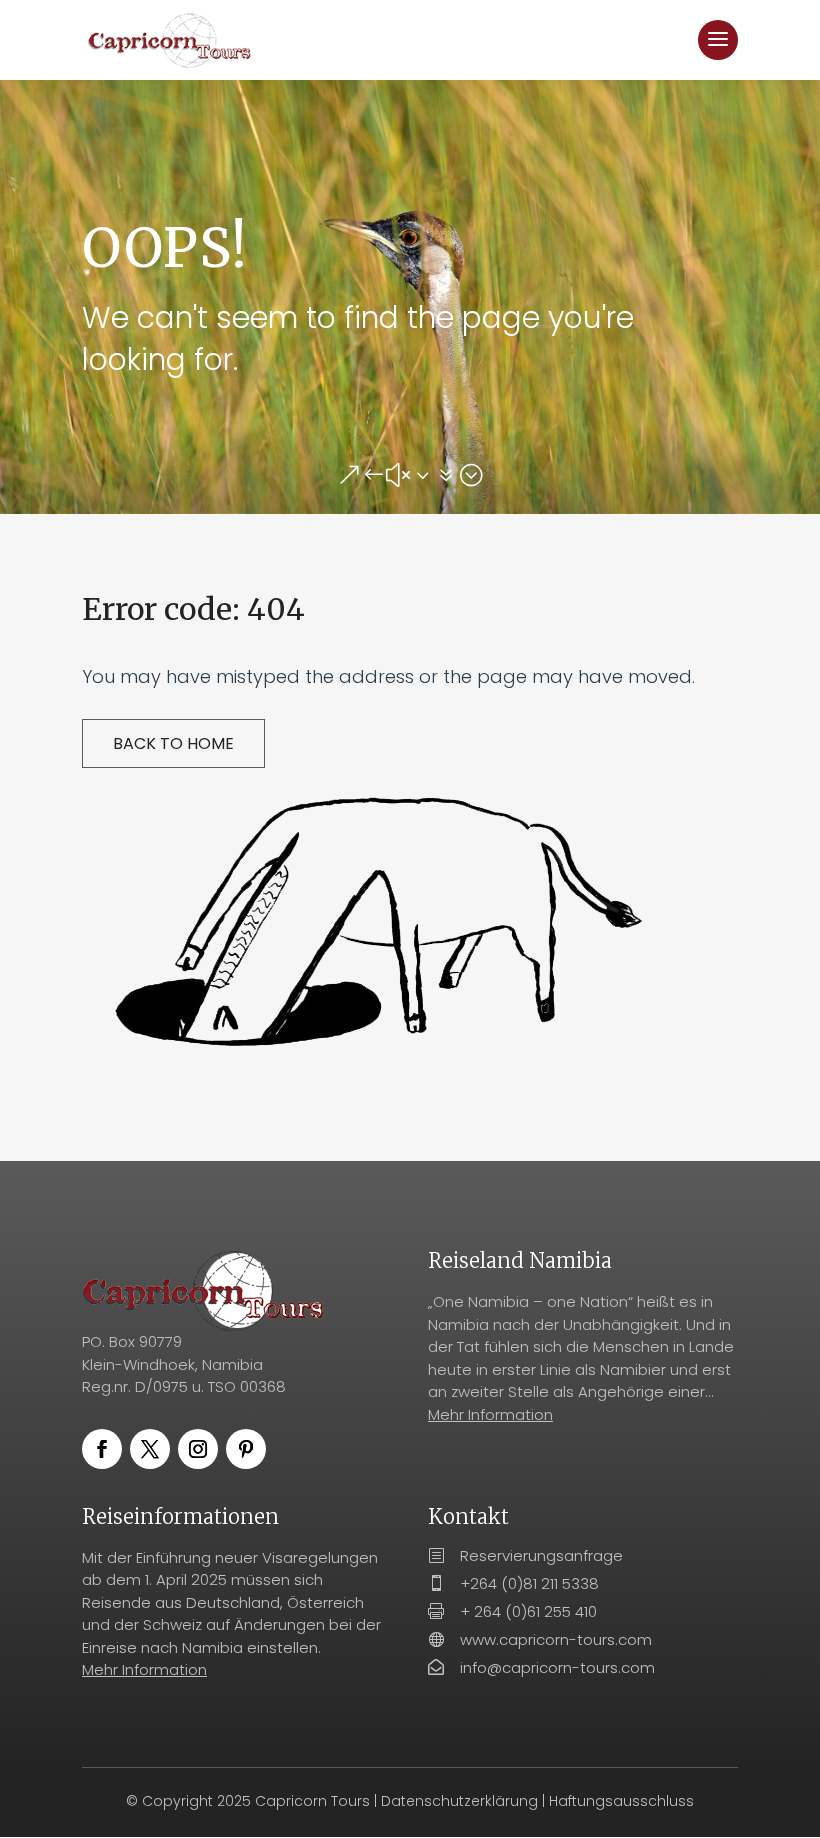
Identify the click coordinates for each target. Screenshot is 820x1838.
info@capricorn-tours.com (557, 1667)
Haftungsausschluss (621, 1801)
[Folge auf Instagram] (198, 1449)
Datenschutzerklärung (459, 1801)
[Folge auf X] (150, 1449)
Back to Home (173, 743)
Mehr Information (490, 1414)
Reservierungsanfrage (541, 1555)
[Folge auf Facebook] (102, 1449)
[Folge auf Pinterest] (246, 1449)
